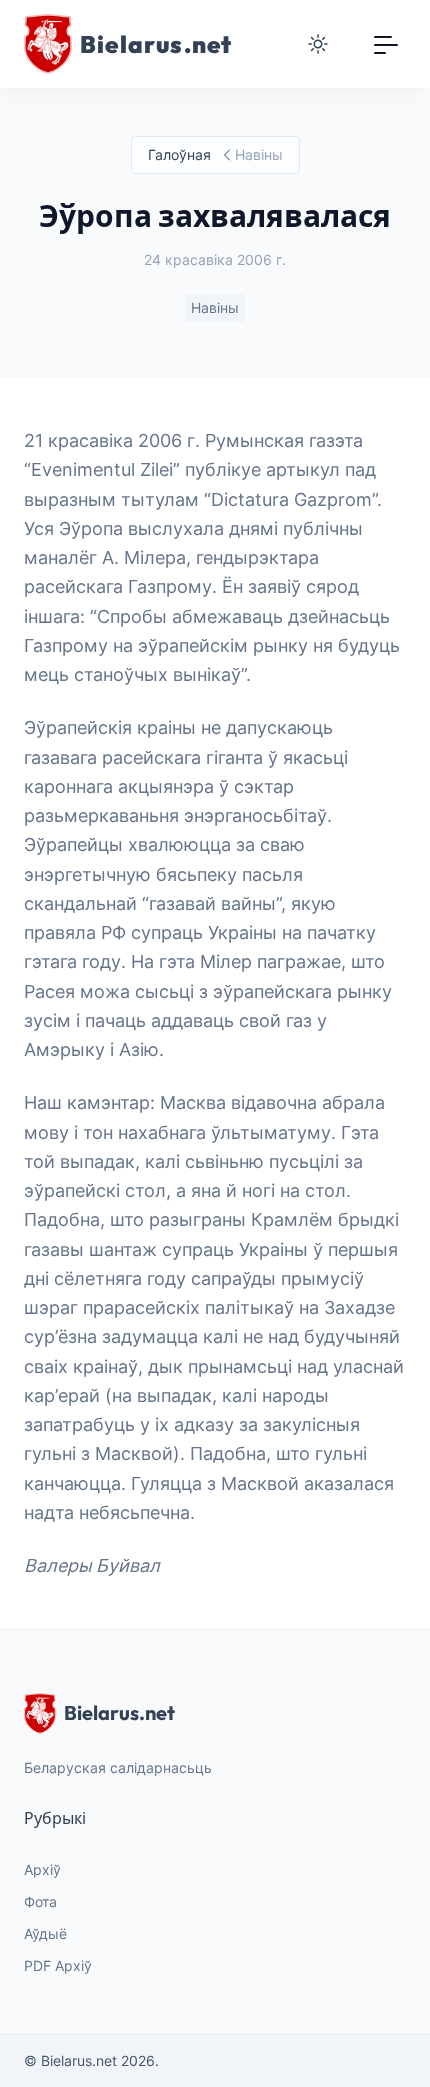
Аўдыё (45, 1933)
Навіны (215, 307)
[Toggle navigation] (386, 44)
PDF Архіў (58, 1965)
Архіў (42, 1869)
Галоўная (179, 154)
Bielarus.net (119, 1712)
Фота (40, 1901)
